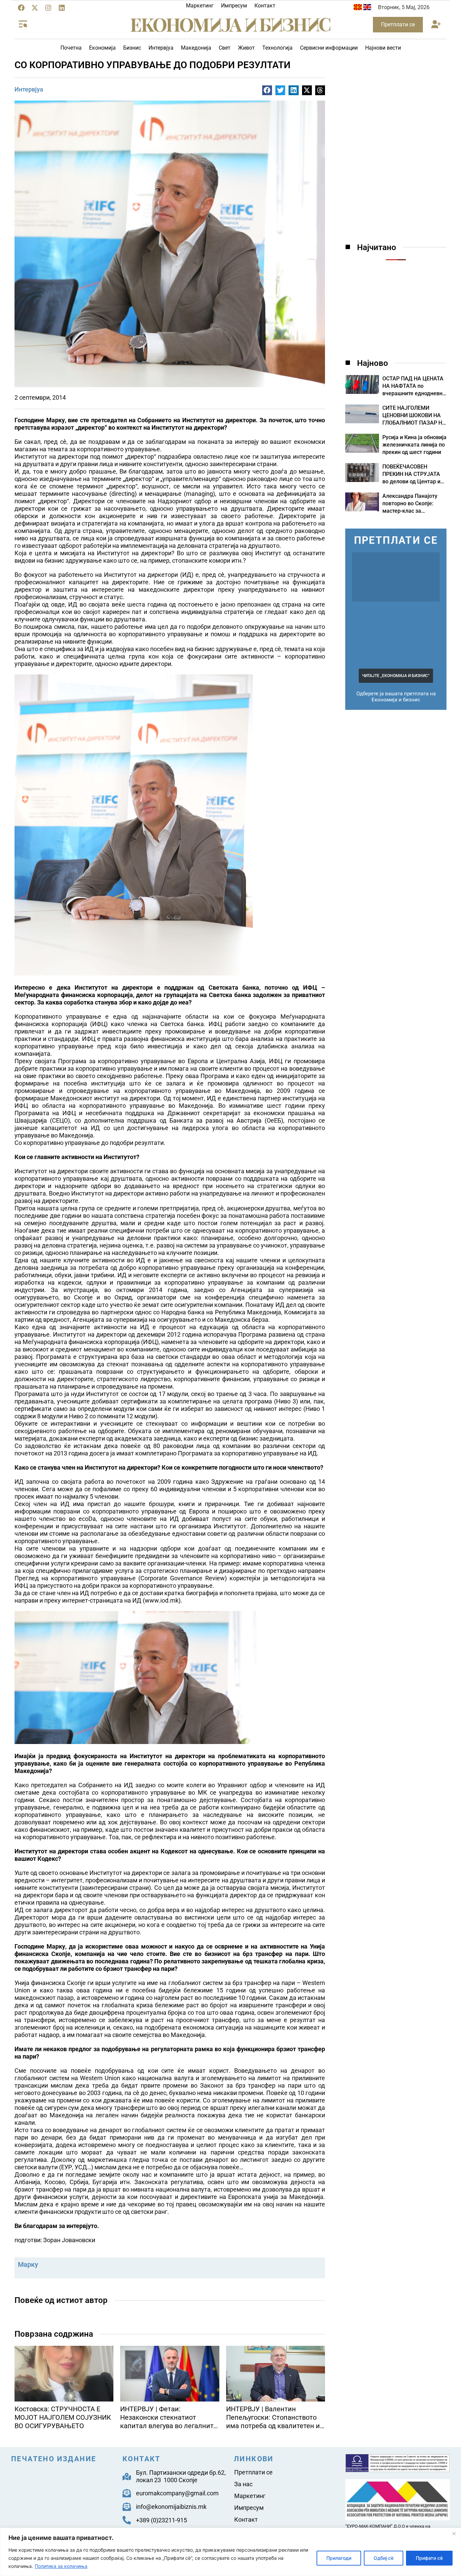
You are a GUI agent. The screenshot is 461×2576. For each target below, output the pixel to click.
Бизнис (132, 48)
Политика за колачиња (61, 2566)
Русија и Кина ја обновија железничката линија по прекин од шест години (414, 445)
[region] (231, 2552)
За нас (243, 2484)
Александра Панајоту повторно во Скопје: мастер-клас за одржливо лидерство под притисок (410, 511)
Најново (373, 363)
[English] (367, 8)
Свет (225, 48)
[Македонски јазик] (358, 8)
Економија (102, 48)
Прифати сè (429, 2558)
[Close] (454, 2533)
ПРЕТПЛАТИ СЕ (396, 540)
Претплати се (253, 2472)
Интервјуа (161, 48)
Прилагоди (339, 2558)
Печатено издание (54, 2459)
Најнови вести (383, 48)
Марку (28, 2264)
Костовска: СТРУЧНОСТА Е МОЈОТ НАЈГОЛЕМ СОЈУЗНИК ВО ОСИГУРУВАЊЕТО (63, 2417)
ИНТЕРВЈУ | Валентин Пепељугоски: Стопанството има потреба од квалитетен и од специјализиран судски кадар (273, 2426)
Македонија (196, 48)
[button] (436, 25)
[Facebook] (21, 8)
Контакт (265, 6)
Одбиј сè (384, 2558)
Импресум (234, 6)
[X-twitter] (35, 8)
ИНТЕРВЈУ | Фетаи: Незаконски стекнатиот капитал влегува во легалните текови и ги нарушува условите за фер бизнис (169, 2426)
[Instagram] (48, 8)
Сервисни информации (329, 48)
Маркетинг (200, 6)
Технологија (277, 48)
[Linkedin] (62, 8)
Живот (246, 48)
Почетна (71, 48)
